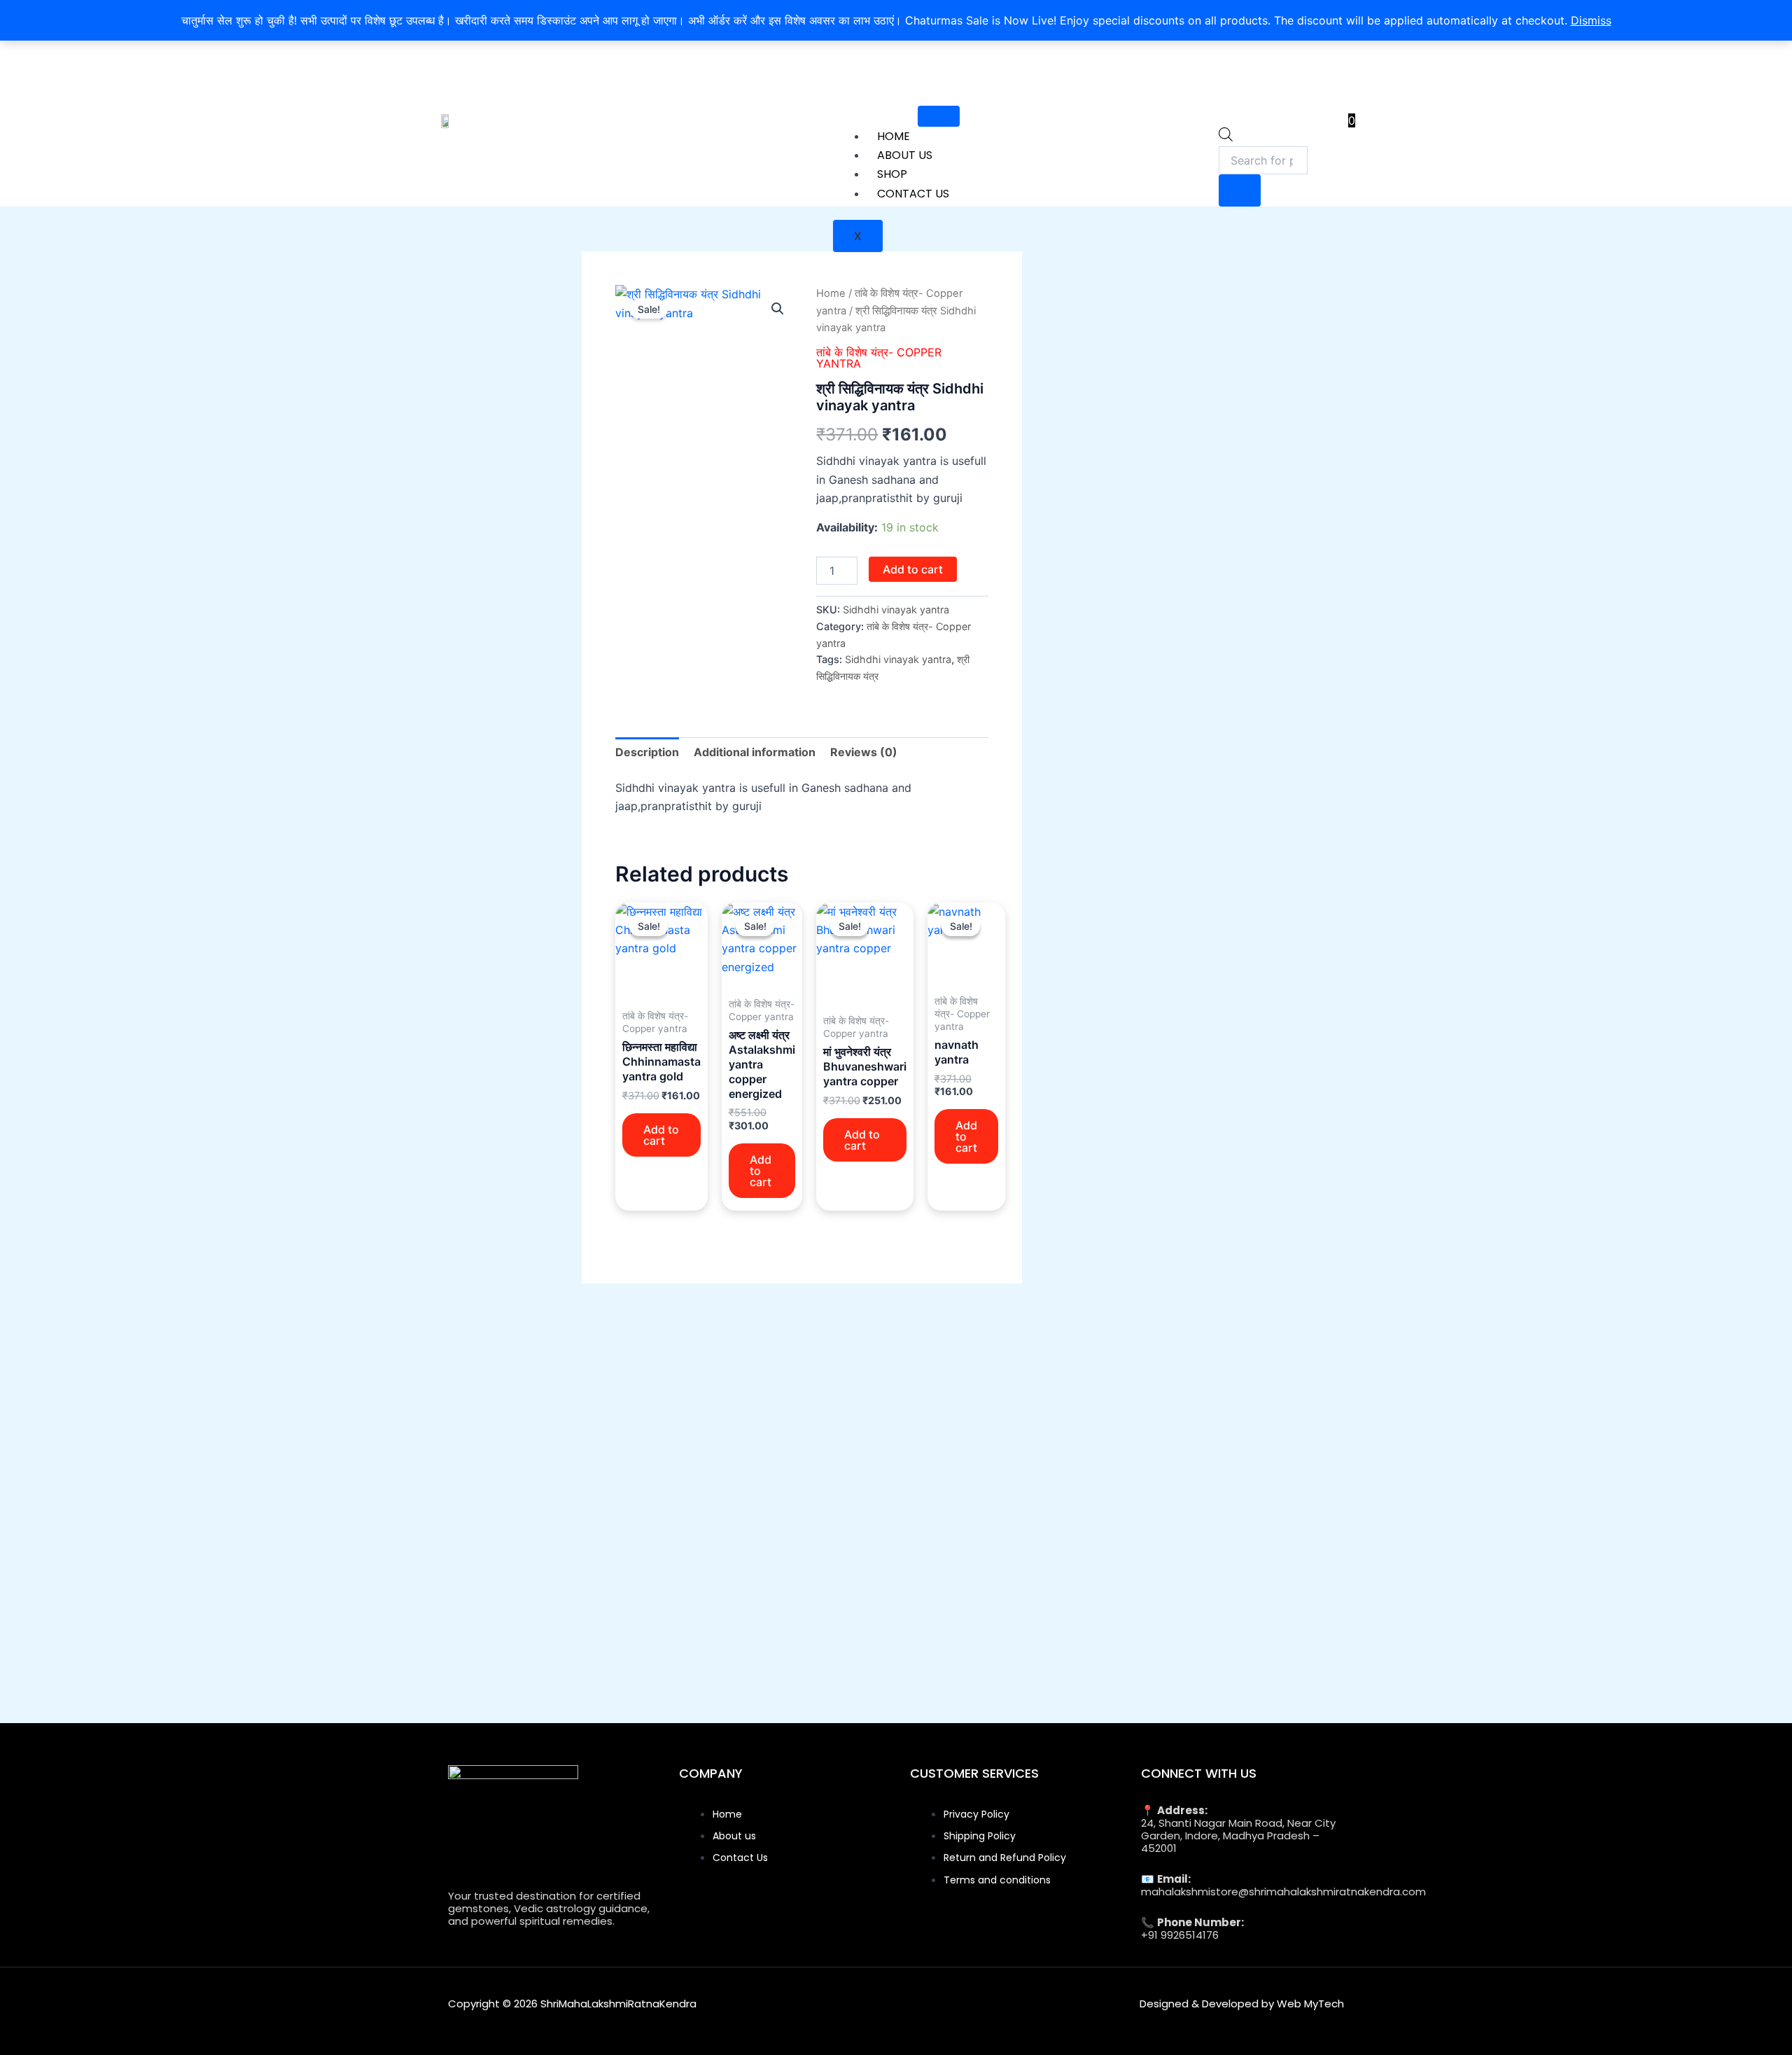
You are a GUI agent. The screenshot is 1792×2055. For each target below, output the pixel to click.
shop (892, 174)
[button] (778, 309)
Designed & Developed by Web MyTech (1242, 2004)
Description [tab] (647, 752)
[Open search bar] (1226, 137)
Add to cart (913, 569)
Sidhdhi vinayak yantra (898, 659)
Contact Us (913, 194)
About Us (905, 155)
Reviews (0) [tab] (864, 752)
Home (894, 136)
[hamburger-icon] (939, 116)
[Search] (1240, 190)
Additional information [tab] (755, 752)
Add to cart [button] (661, 1135)
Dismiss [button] (1591, 20)
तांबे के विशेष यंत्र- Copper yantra (879, 358)
